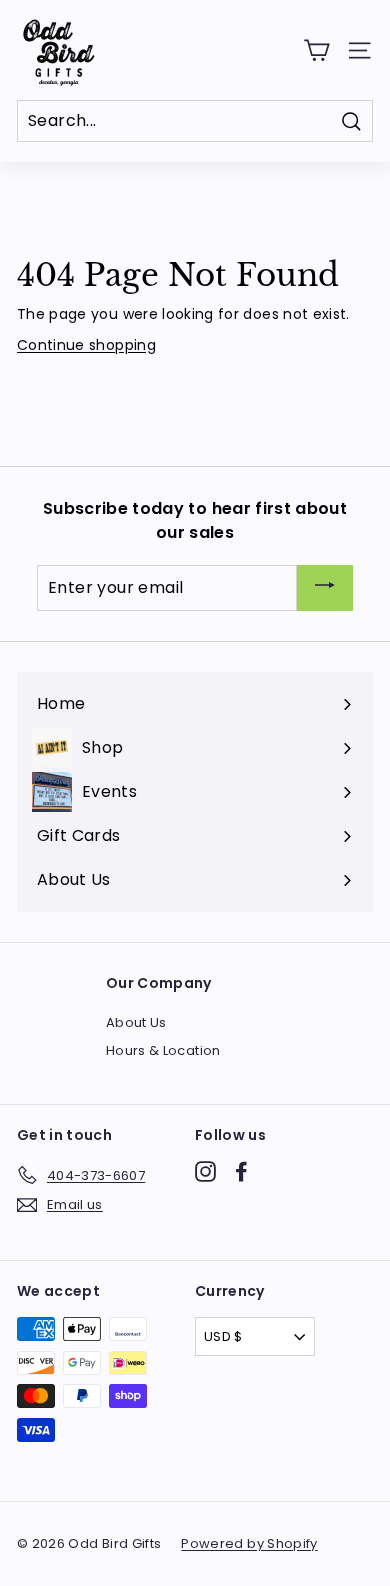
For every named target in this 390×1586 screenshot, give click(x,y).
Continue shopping (86, 345)
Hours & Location (163, 1050)
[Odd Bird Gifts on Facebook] (241, 1171)
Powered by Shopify (249, 1543)
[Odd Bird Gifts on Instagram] (205, 1171)
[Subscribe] (325, 588)
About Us (136, 1022)
